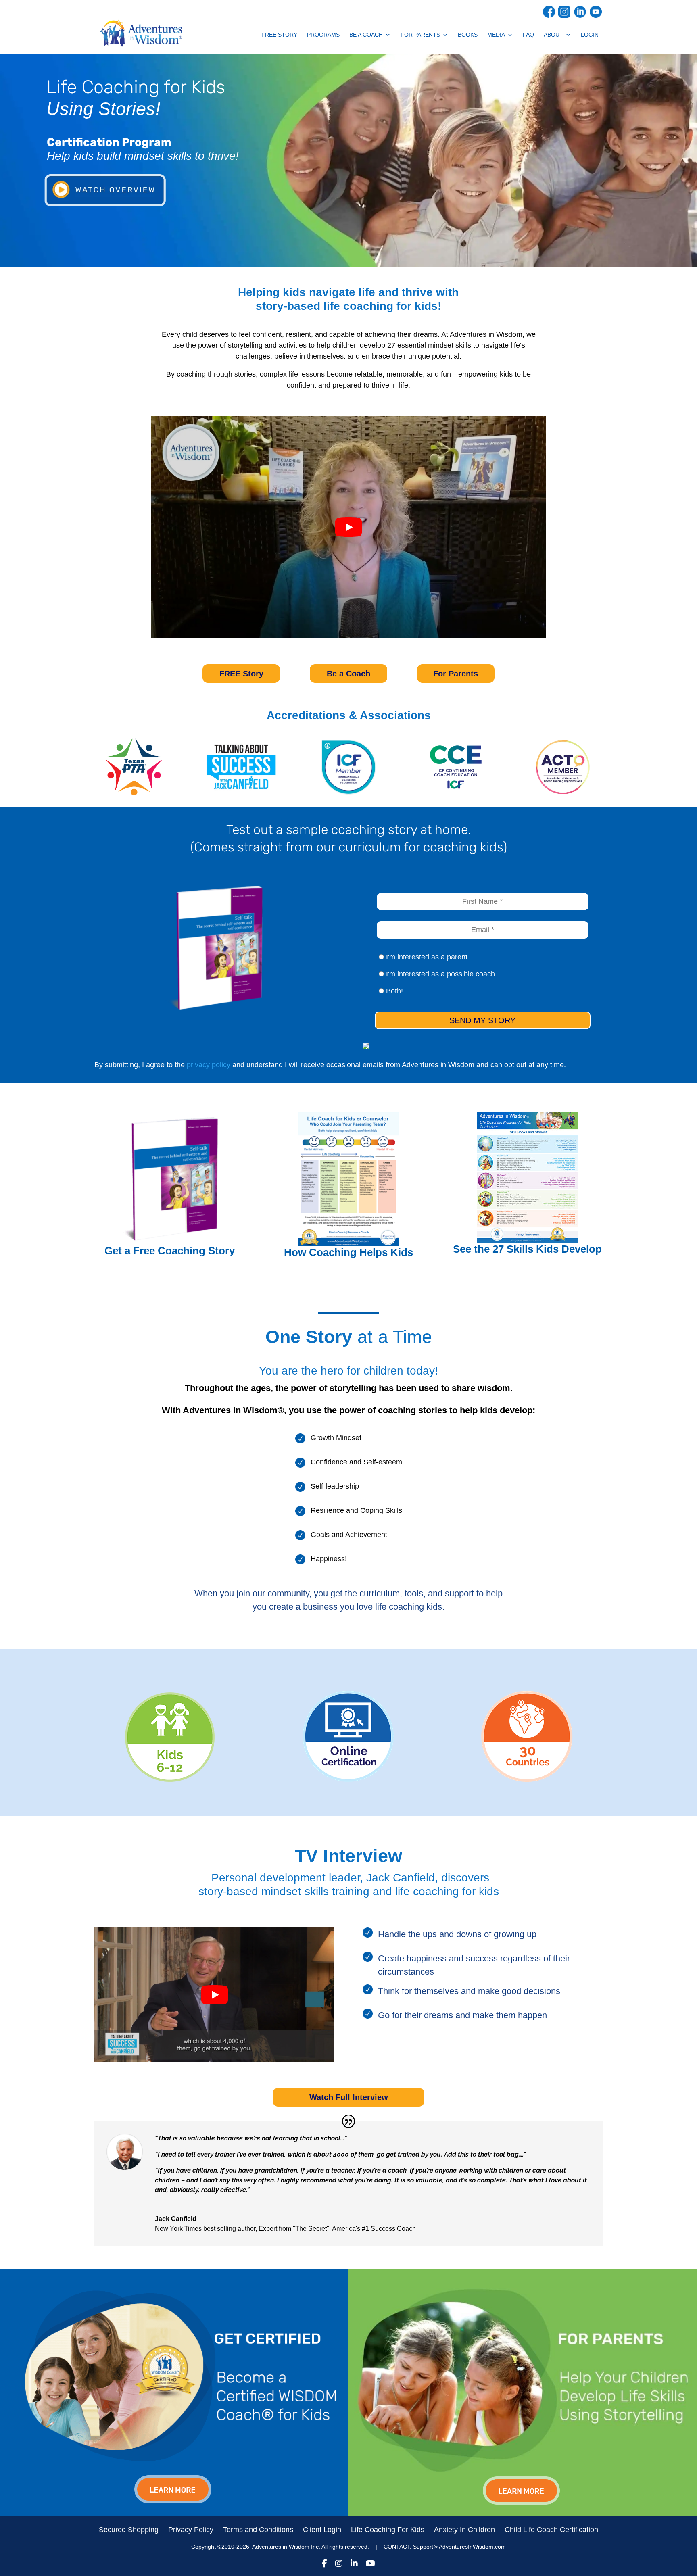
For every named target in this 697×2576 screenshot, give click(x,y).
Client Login (322, 2530)
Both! (393, 991)
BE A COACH (366, 35)
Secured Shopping (129, 2530)
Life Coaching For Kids (388, 2530)
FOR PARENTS (420, 35)
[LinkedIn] (354, 2565)
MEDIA (496, 35)
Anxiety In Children (464, 2530)
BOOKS (468, 35)
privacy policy (209, 1065)
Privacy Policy (191, 2530)
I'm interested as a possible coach (439, 974)
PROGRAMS (323, 35)
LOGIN (590, 35)
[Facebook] (325, 2565)
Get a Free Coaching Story (170, 1251)
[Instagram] (339, 2565)
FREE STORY (279, 35)
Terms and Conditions (258, 2530)
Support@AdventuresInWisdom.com (459, 2547)
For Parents (456, 674)
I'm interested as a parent (426, 957)
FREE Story (241, 674)
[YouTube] (370, 2565)
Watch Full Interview (349, 2097)
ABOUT (553, 35)
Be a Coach (348, 674)
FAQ (528, 35)
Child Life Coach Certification (551, 2530)
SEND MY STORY (482, 1020)
